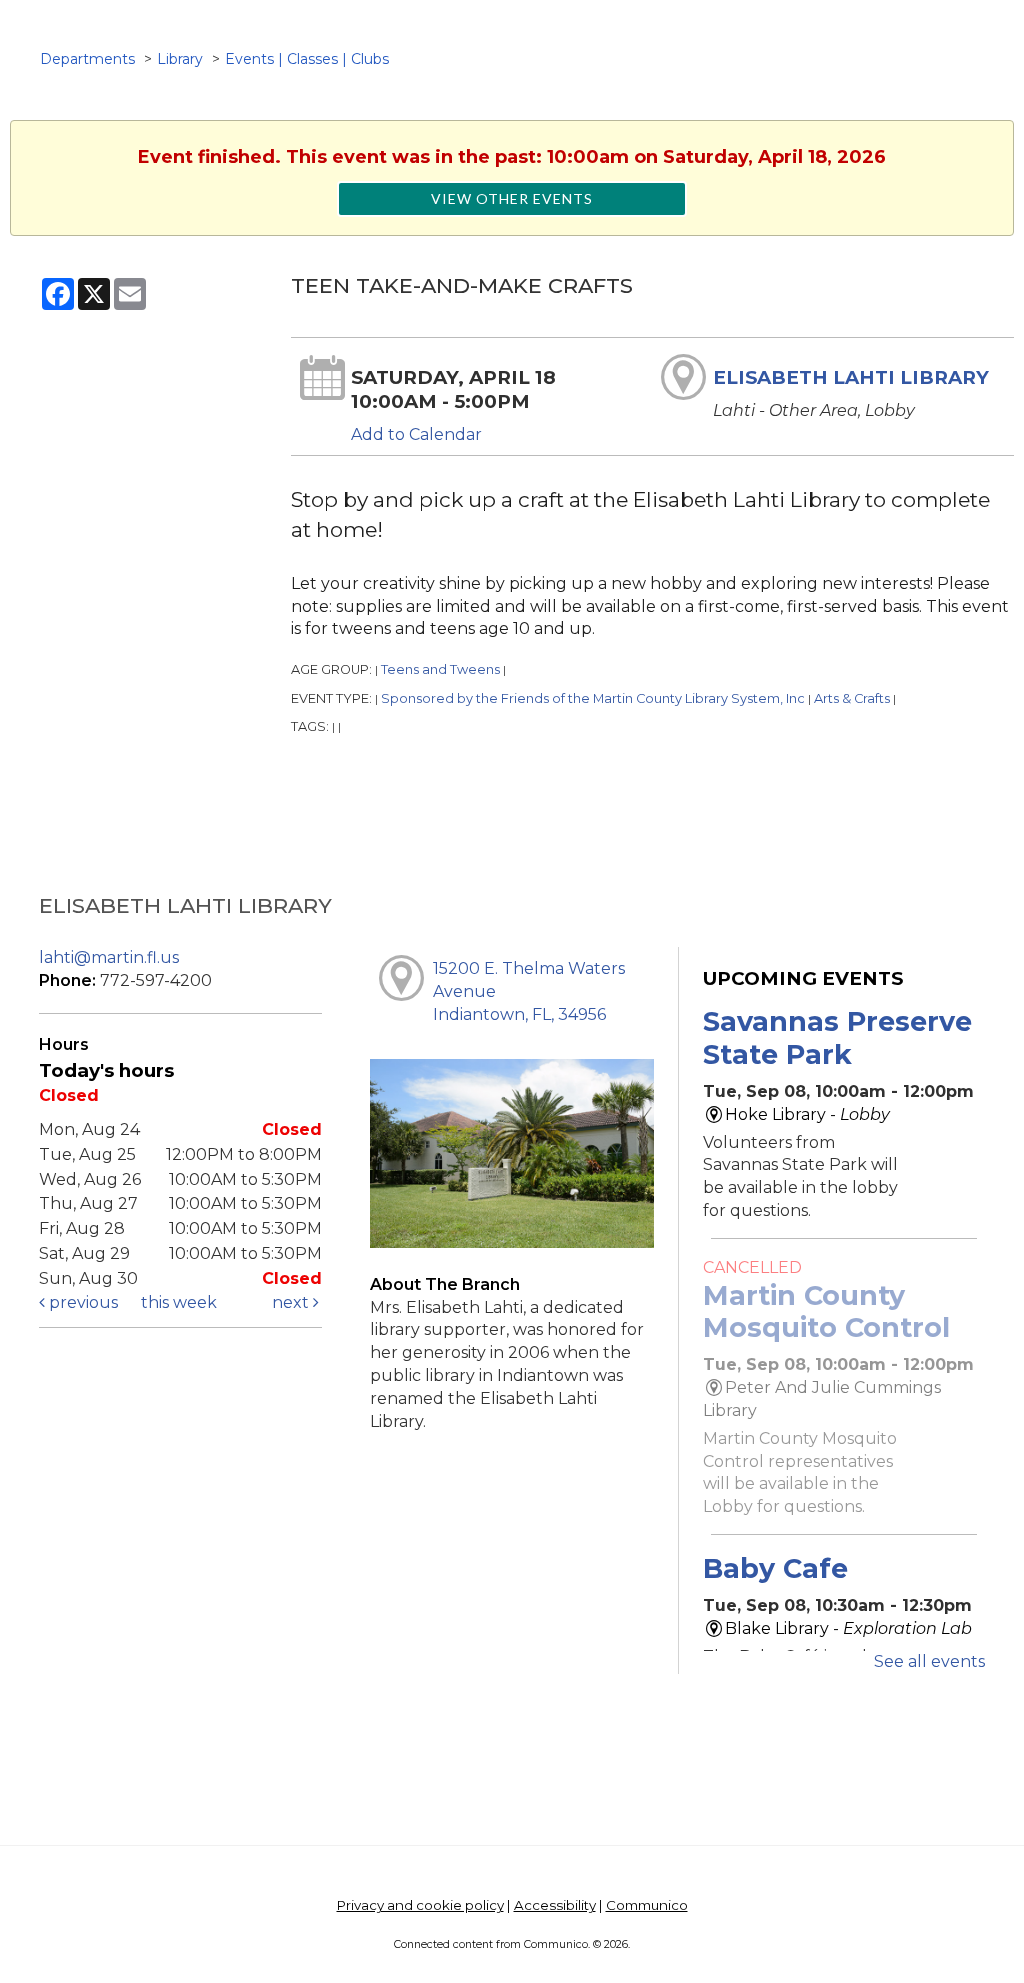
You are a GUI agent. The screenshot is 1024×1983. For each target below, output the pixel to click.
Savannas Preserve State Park (837, 1037)
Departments (87, 59)
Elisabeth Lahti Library (851, 377)
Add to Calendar (416, 434)
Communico (647, 1905)
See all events (929, 1661)
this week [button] (179, 1302)
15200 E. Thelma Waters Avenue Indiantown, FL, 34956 (529, 991)
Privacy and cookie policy (420, 1905)
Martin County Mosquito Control (826, 1311)
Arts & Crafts (852, 698)
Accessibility (555, 1905)
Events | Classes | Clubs (307, 59)
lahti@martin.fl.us (109, 957)
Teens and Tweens (440, 669)
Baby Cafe (775, 1568)
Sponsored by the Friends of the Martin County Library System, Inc (593, 698)
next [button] (292, 1302)
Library (180, 59)
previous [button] (81, 1302)
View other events (512, 198)
